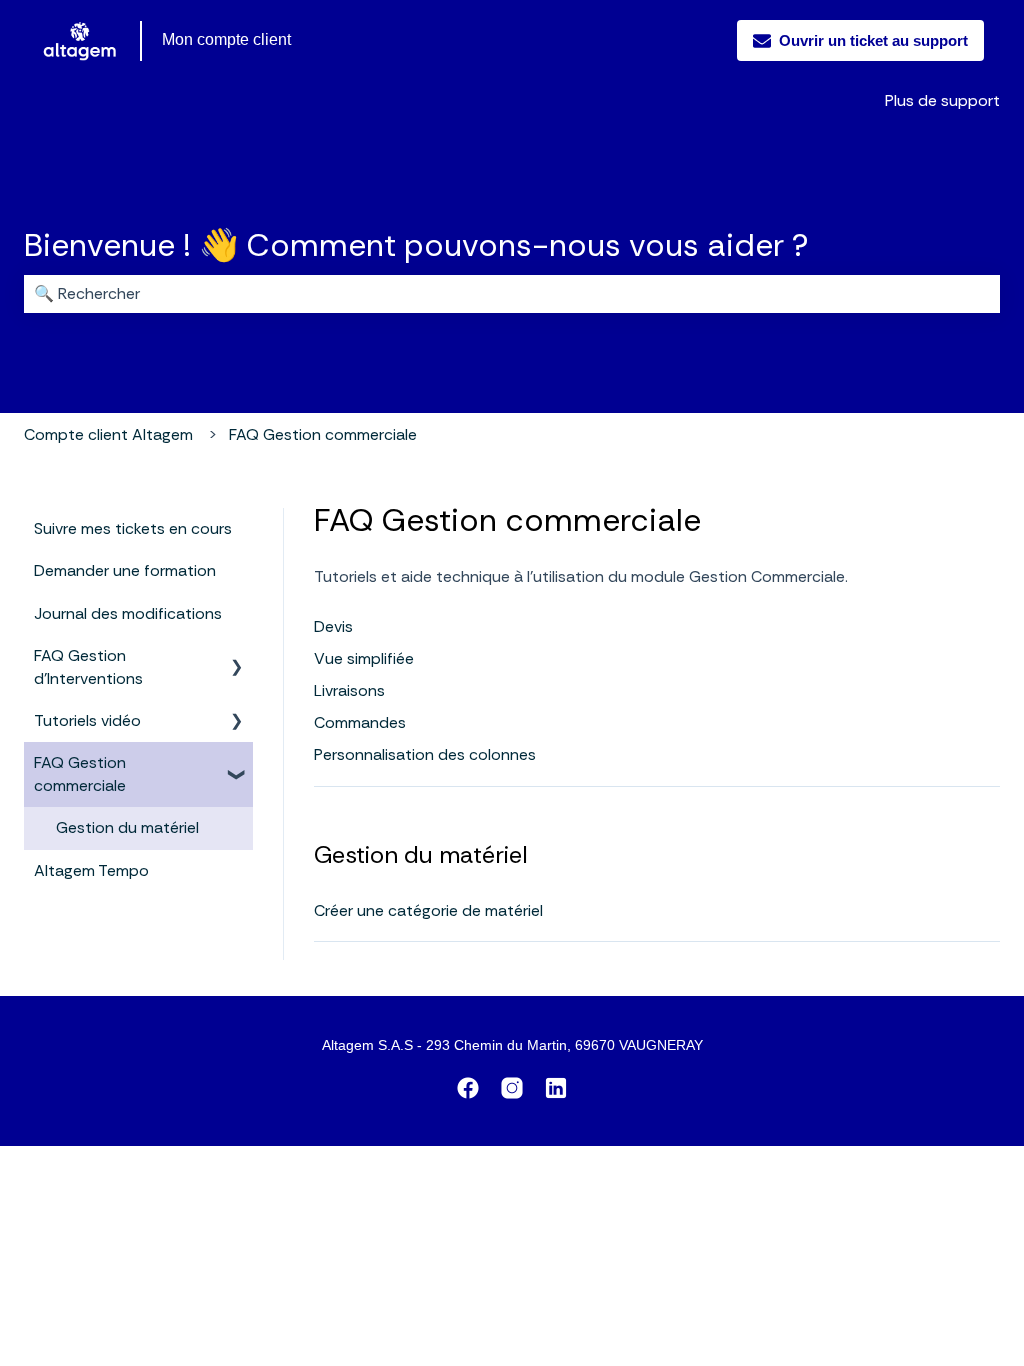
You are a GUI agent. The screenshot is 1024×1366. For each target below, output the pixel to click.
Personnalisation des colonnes (425, 754)
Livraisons (349, 690)
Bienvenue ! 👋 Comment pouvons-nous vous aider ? (416, 245)
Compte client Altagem (108, 434)
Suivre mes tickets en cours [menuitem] (133, 528)
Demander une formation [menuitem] (125, 570)
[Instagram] (512, 1091)
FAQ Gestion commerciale (323, 434)
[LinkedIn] (556, 1091)
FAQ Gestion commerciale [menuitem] (80, 773)
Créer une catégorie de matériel (428, 910)
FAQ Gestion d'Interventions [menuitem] (88, 666)
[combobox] (512, 294)
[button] (237, 657)
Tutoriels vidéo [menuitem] (87, 720)
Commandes (360, 722)
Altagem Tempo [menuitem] (91, 870)
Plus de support (942, 100)
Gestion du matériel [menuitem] (127, 827)
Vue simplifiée (364, 658)
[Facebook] (468, 1091)
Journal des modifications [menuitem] (128, 613)
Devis (333, 626)
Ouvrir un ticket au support (873, 40)
